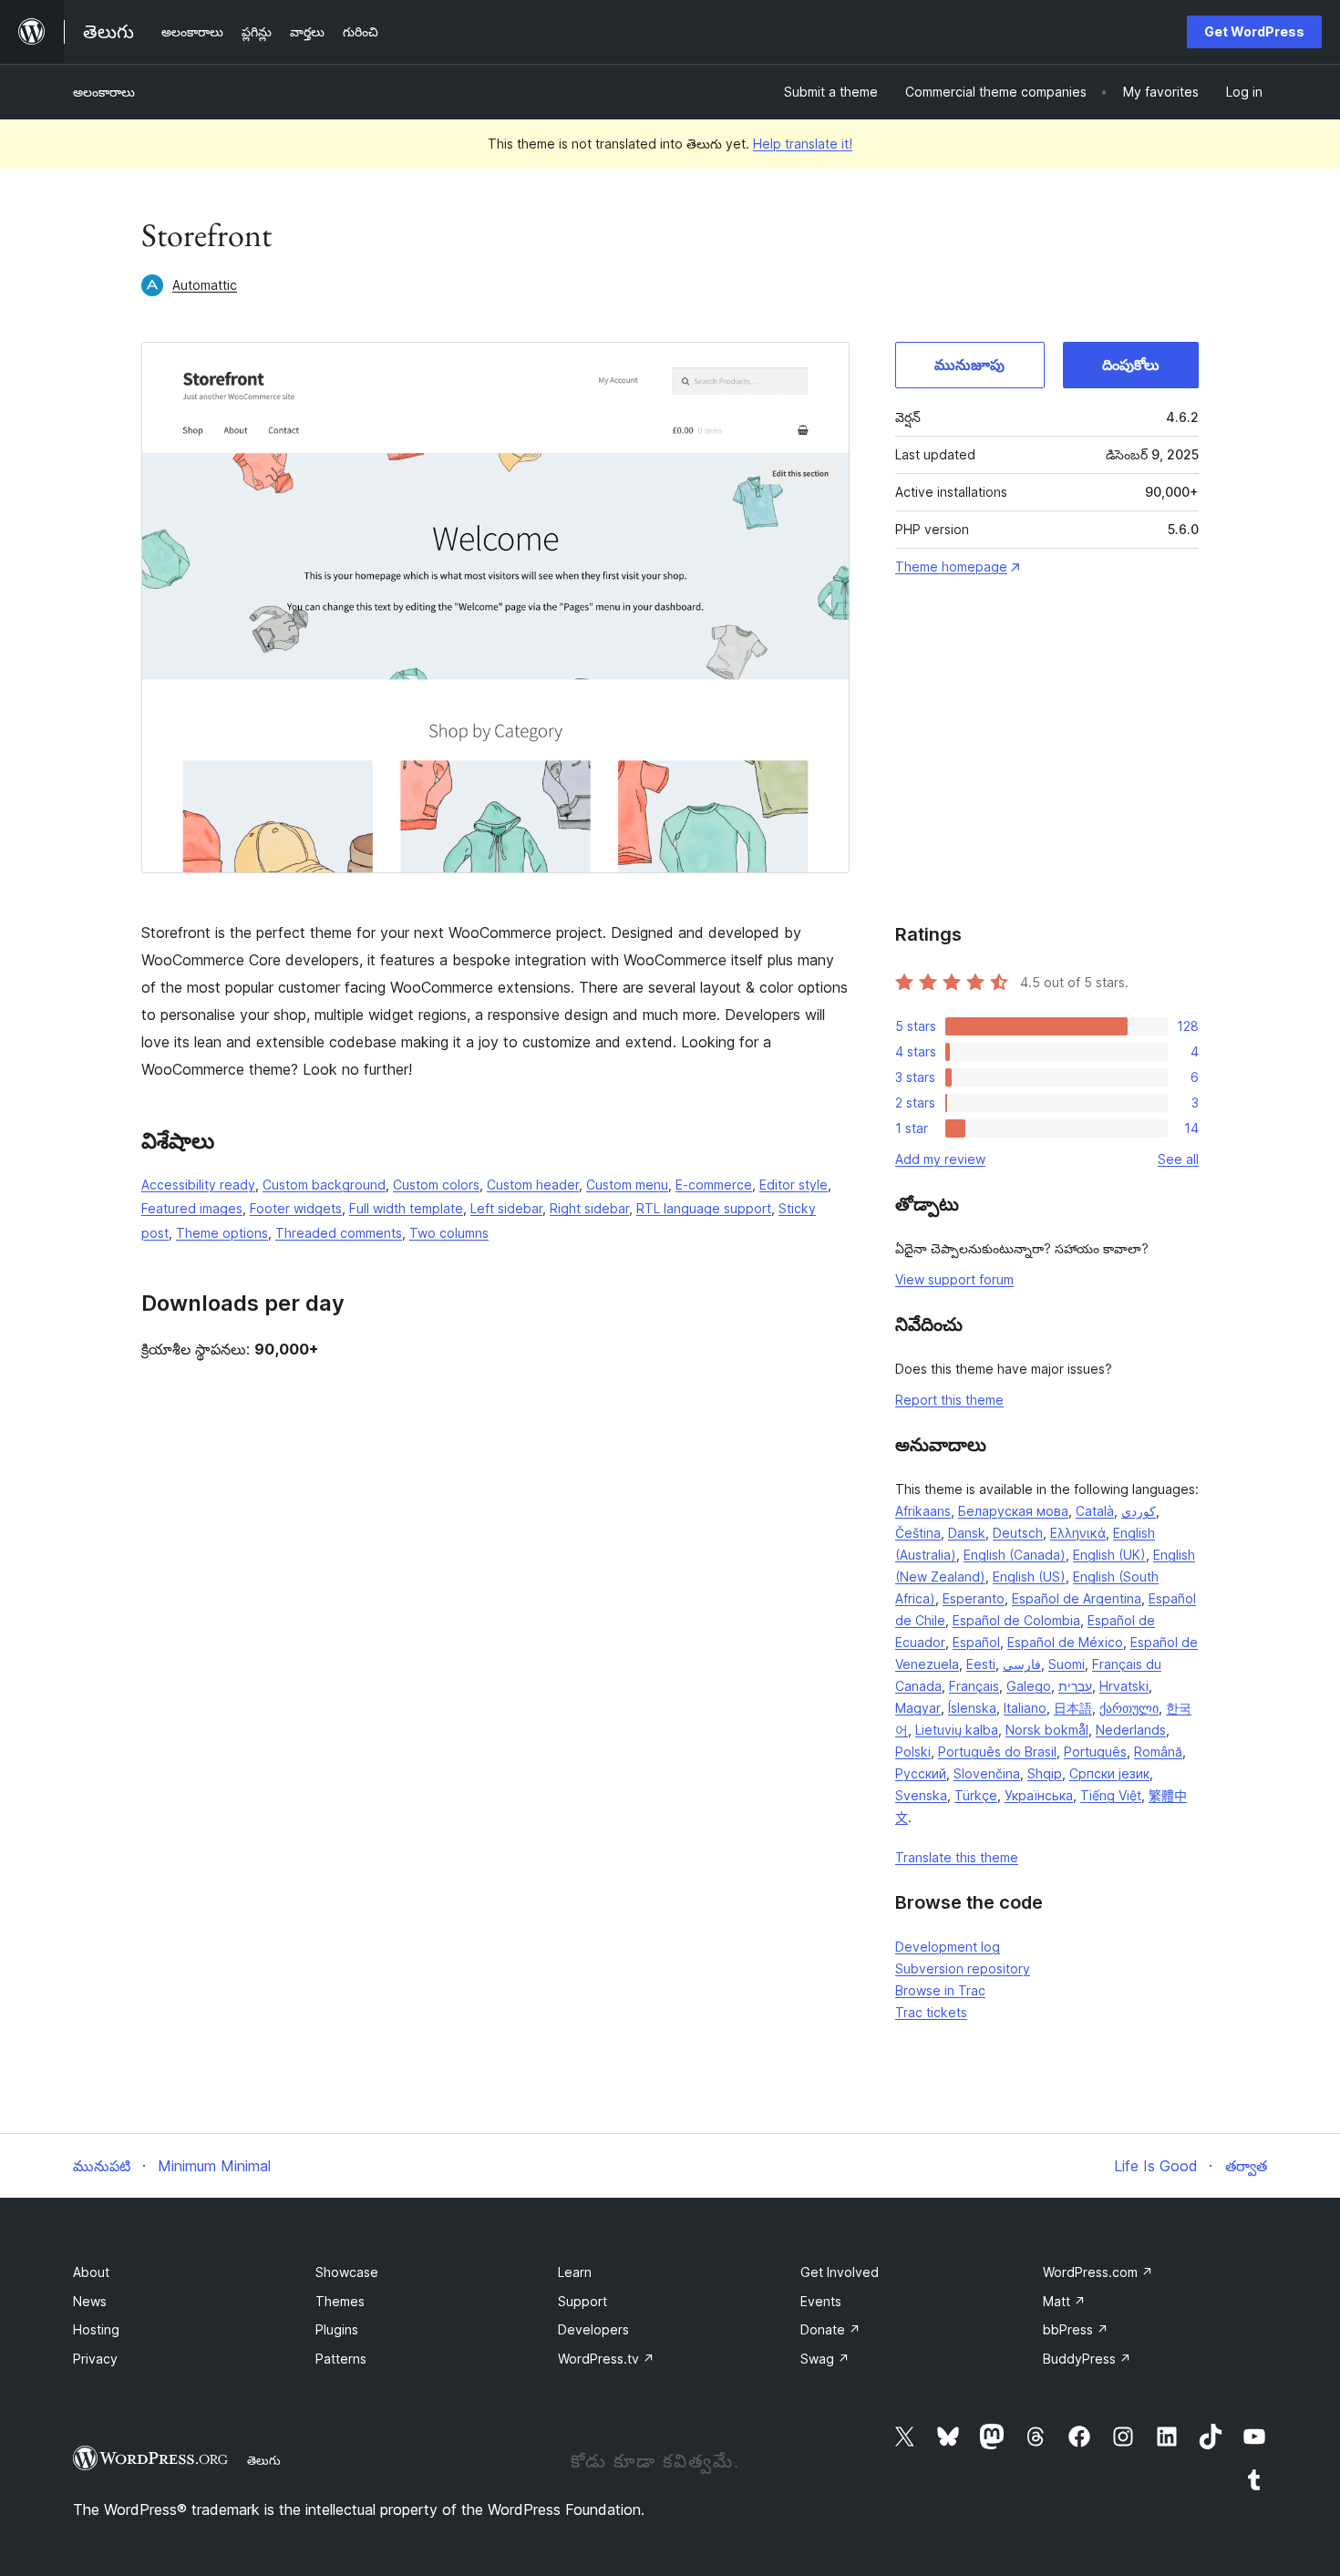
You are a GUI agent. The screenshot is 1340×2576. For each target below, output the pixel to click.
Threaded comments (339, 1233)
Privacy (95, 2359)
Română (1158, 1752)
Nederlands (1131, 1730)
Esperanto (974, 1598)
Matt (1064, 2301)
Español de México (1065, 1642)
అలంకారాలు (104, 92)
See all (1178, 1159)
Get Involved (840, 2272)
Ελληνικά (1078, 1533)
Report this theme (949, 1400)
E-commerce (714, 1185)
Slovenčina (987, 1773)
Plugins (337, 2329)
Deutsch (1018, 1533)
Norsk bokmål (1047, 1730)
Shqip (1045, 1773)
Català (1095, 1511)
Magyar (918, 1708)
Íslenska (972, 1708)
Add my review (940, 1159)
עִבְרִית (1075, 1686)
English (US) (1029, 1577)
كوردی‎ (1139, 1511)
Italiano (1025, 1708)
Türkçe (976, 1795)
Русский (921, 1773)
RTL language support (704, 1208)
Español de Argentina (1077, 1598)
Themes (340, 2301)
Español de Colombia (1016, 1620)
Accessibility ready (198, 1185)
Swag (825, 2359)
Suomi (1067, 1664)
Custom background (324, 1185)
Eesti (981, 1664)
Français (974, 1686)
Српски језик (1109, 1773)
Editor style (794, 1185)
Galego (1029, 1686)
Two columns (449, 1233)
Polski (913, 1752)
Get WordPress (1254, 31)
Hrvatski (1124, 1686)
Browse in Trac (940, 1990)
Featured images (192, 1208)
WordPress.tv (606, 2359)
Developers (593, 2329)
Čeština (918, 1533)
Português (1095, 1752)
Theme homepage (951, 567)
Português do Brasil (997, 1752)
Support (582, 2301)
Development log (948, 1947)
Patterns (341, 2359)
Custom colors (436, 1185)
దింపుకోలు (1131, 365)
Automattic (205, 285)
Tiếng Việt (1111, 1795)
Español (976, 1642)
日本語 (1073, 1708)
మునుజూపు (969, 365)
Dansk (967, 1533)
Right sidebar (589, 1208)
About (91, 2272)
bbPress (1076, 2329)
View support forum (954, 1279)
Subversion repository (963, 1968)
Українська (1039, 1795)
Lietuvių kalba (957, 1730)
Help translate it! (803, 144)
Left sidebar (506, 1208)
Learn (575, 2272)
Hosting (96, 2329)
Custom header (533, 1185)
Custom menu (627, 1185)
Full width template (406, 1208)
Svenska (921, 1795)
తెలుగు (264, 2460)
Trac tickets (931, 2012)
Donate (830, 2329)
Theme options (222, 1233)
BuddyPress (1087, 2359)
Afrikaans (923, 1511)
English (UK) (1109, 1555)
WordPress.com (1098, 2272)
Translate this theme (957, 1857)
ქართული (1129, 1708)
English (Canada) (1015, 1555)
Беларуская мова (1013, 1511)
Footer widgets (296, 1208)
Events (821, 2301)
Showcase (347, 2272)
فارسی (1022, 1664)
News (90, 2301)
